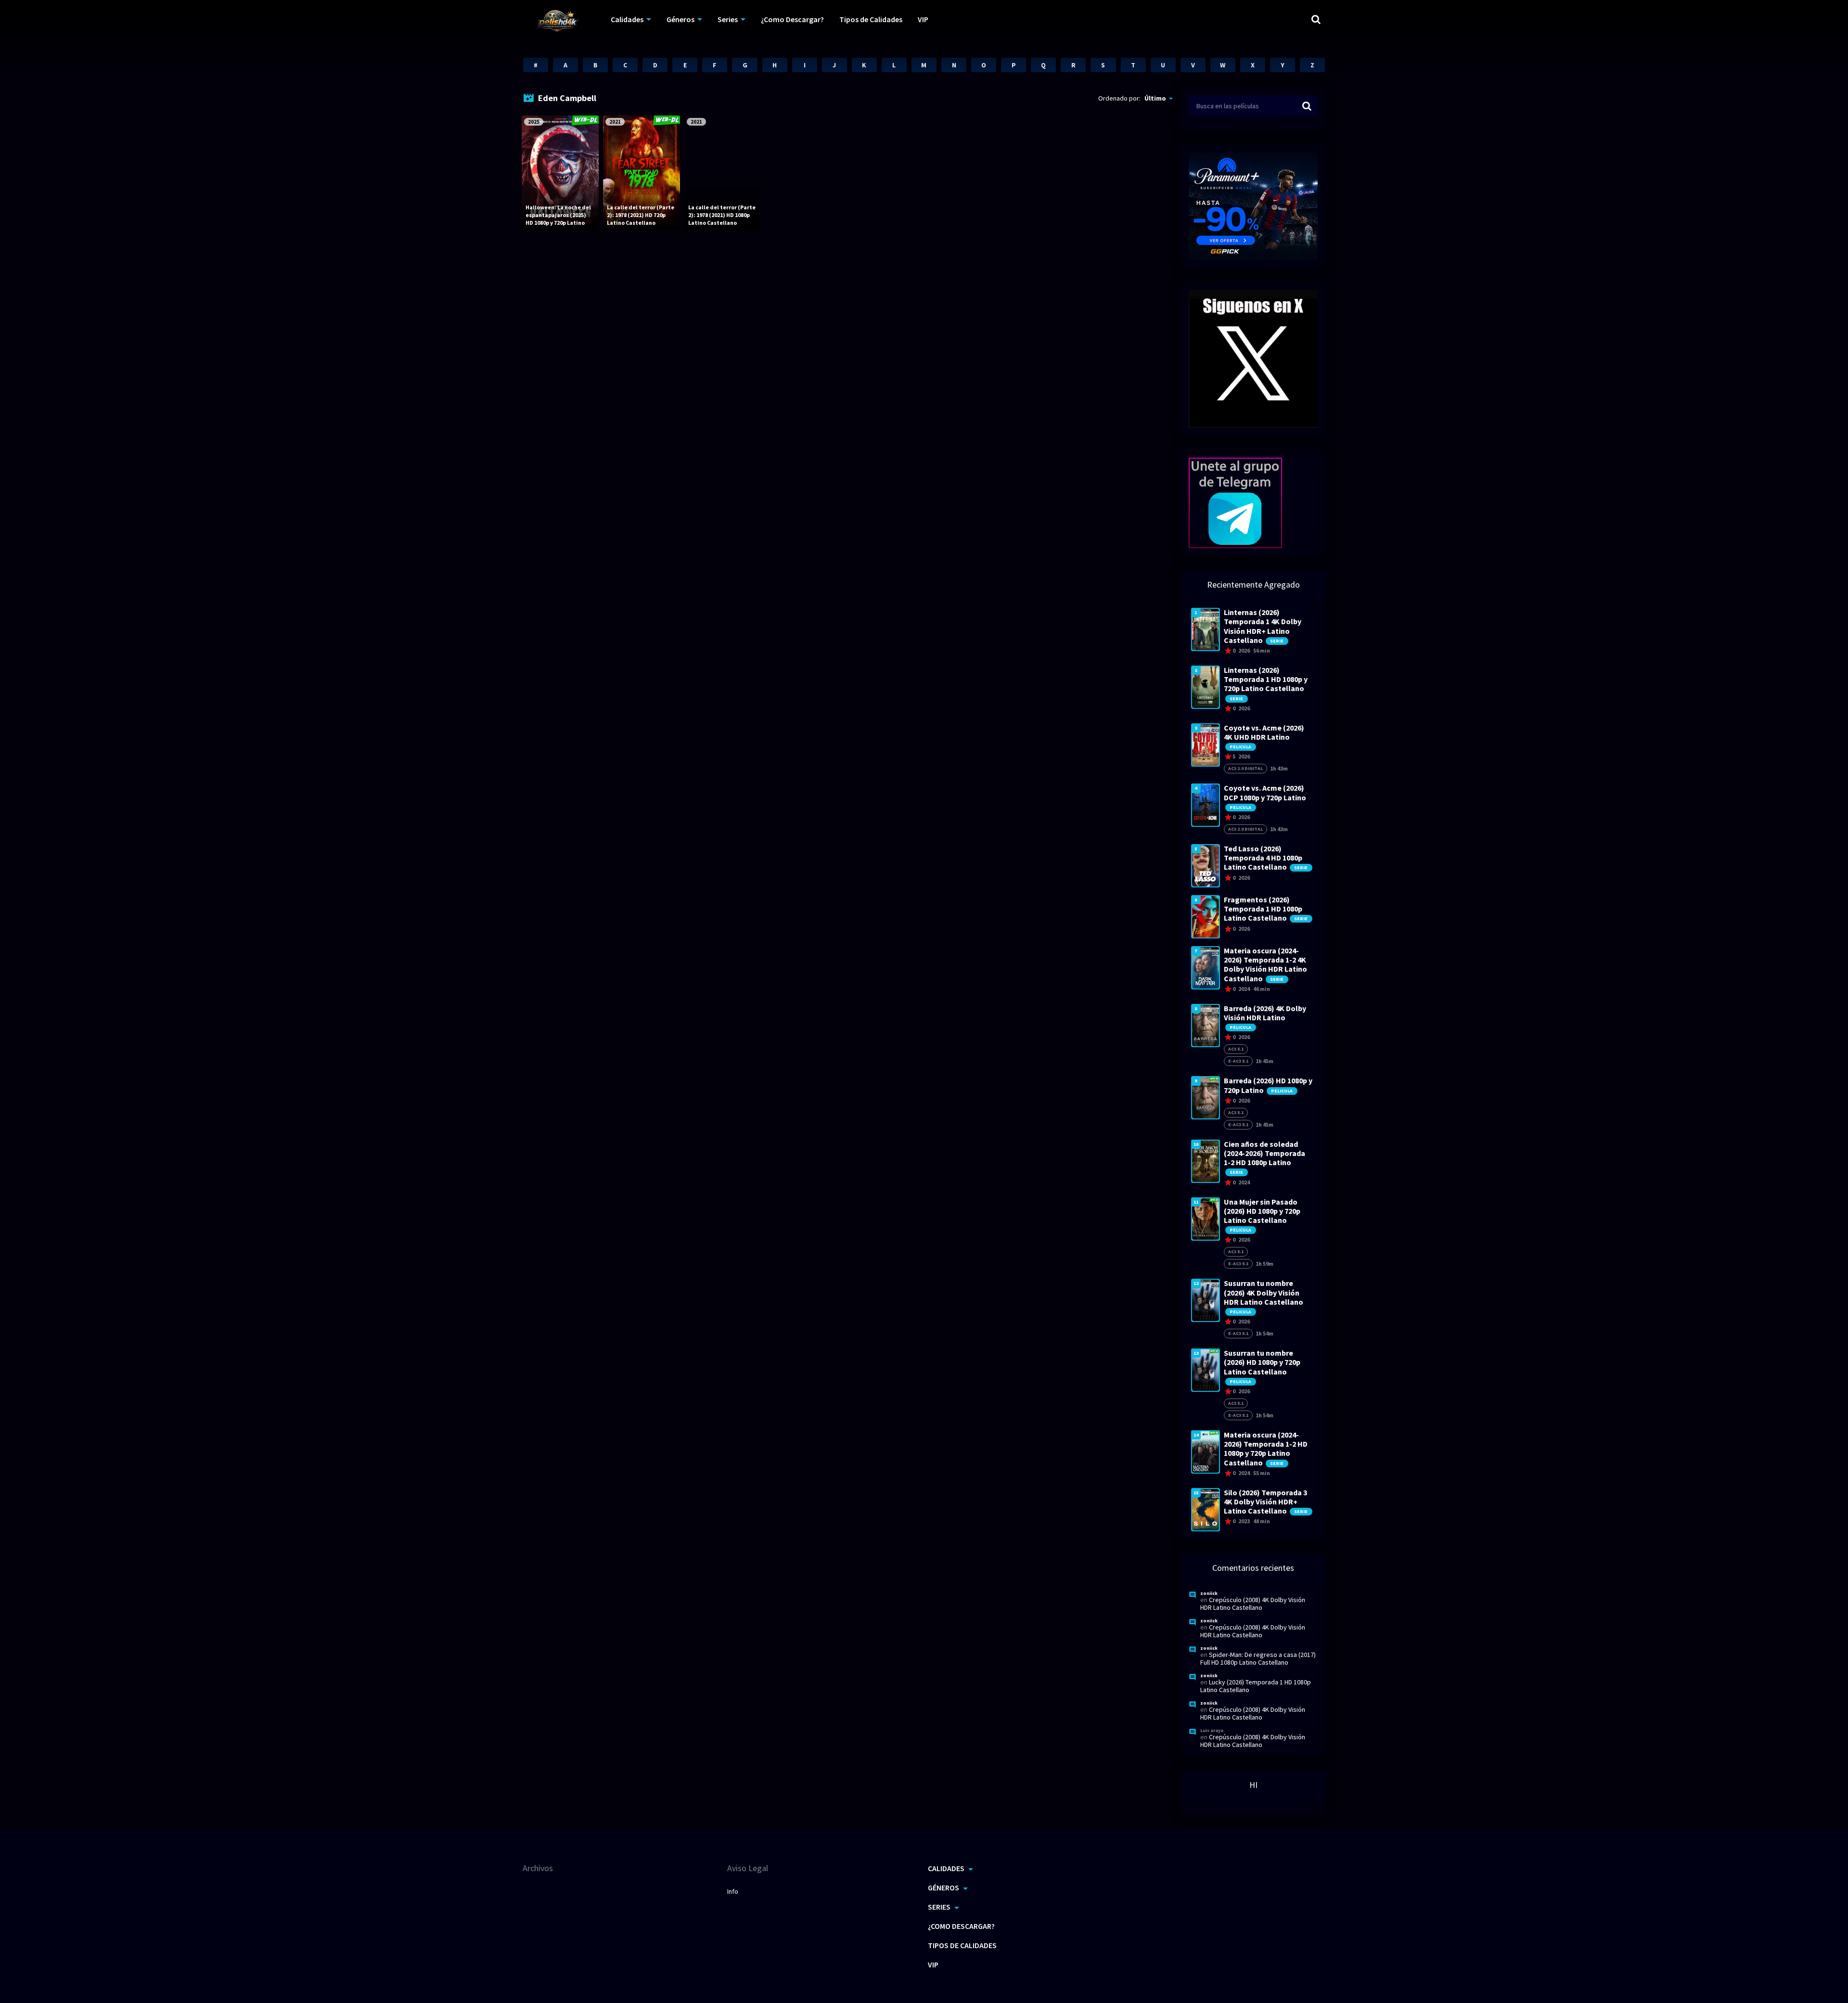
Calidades (627, 19)
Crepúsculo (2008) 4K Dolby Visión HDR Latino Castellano (1253, 1604)
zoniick (1209, 1593)
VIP (923, 19)
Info (733, 1891)
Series (728, 19)
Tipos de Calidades (871, 19)
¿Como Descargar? (792, 19)
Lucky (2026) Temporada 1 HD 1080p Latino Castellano (1256, 1686)
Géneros (680, 19)
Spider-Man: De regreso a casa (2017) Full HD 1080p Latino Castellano (1258, 1658)
